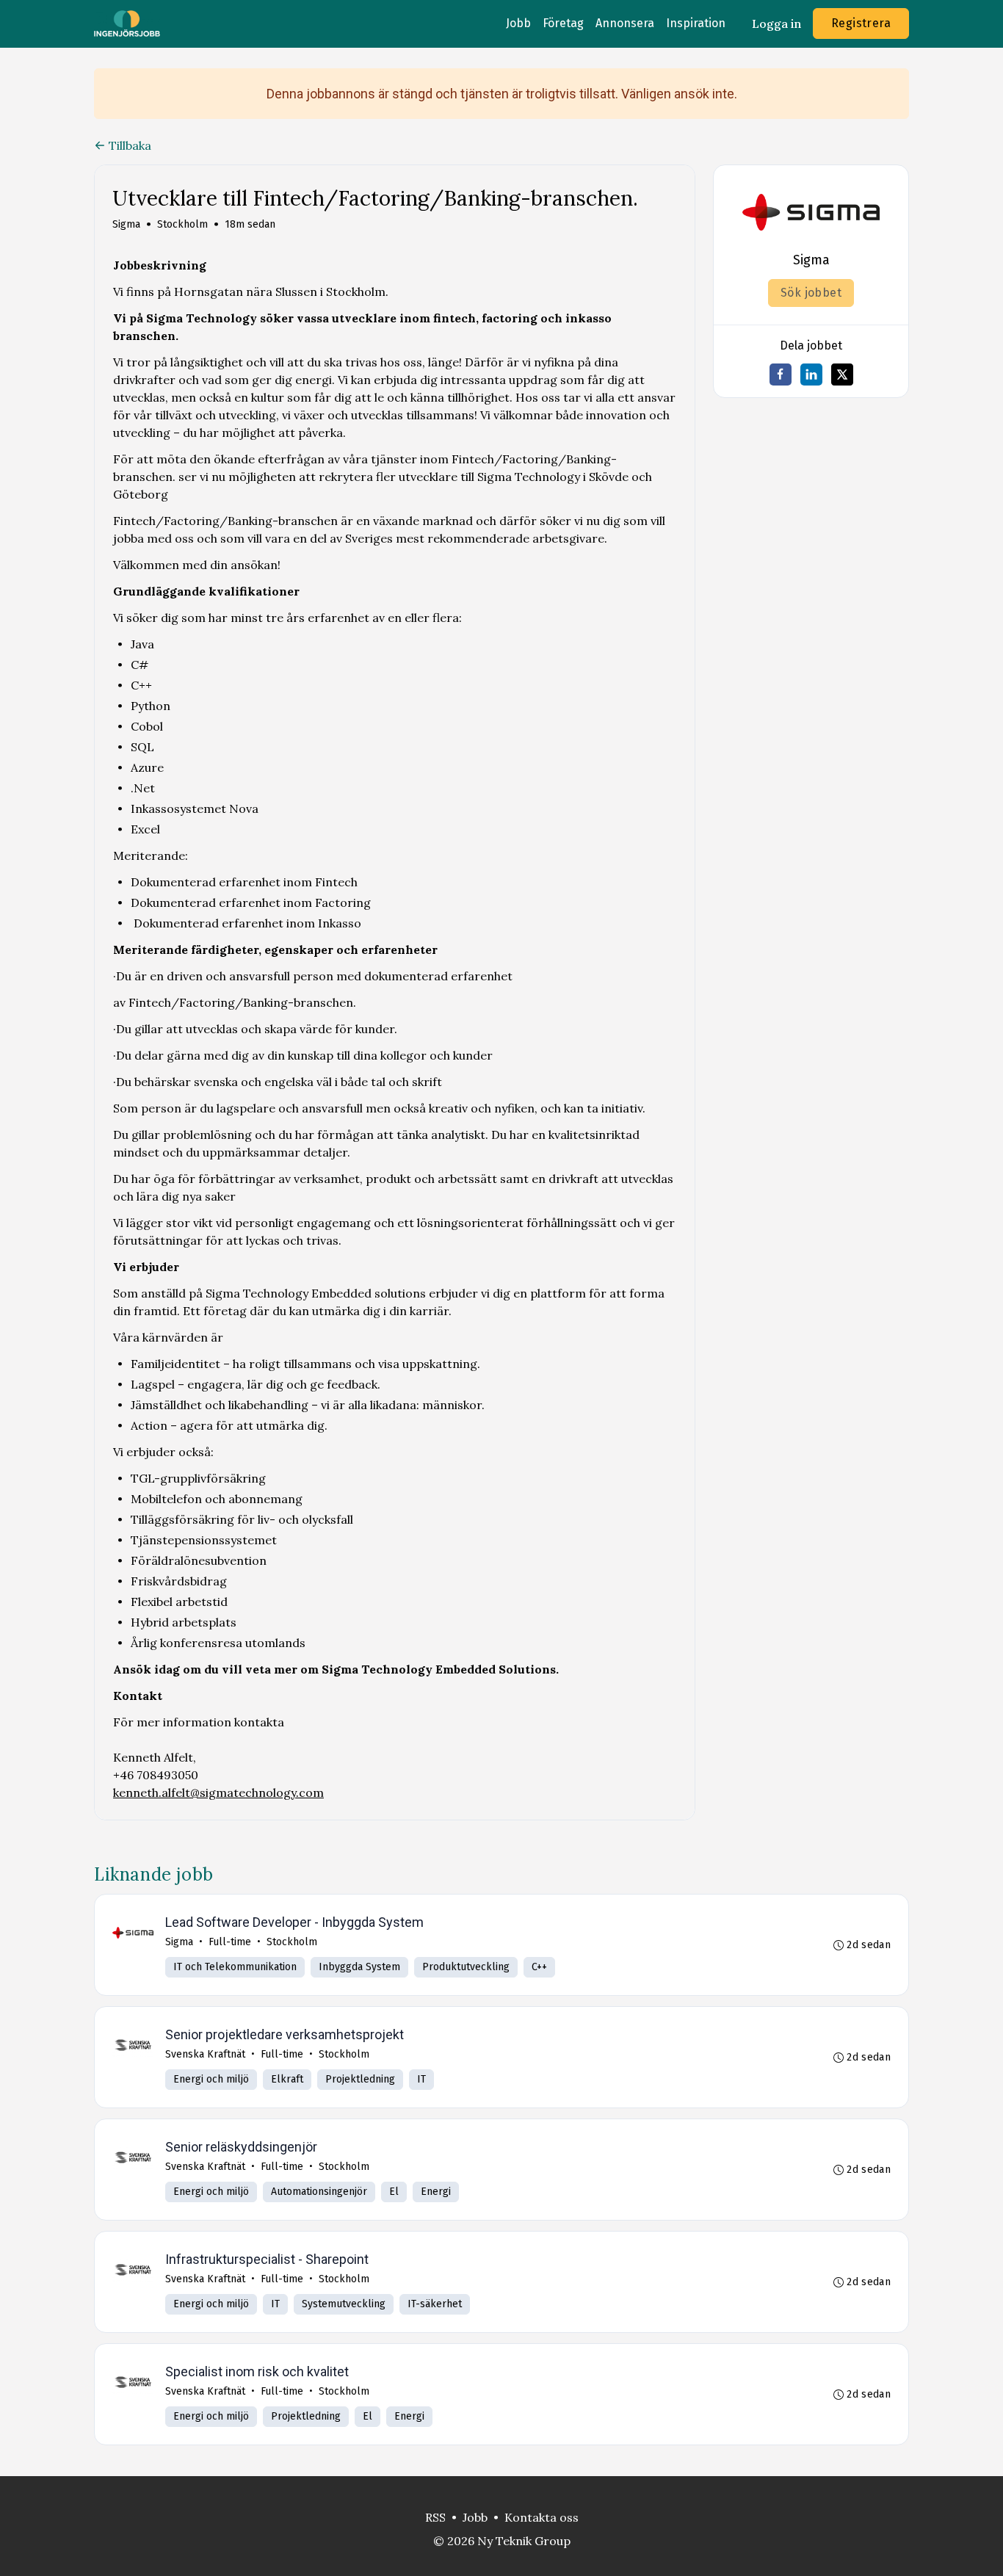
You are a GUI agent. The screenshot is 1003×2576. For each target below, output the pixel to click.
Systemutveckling (344, 2304)
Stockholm (182, 224)
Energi (436, 2192)
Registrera (861, 23)
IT (421, 2079)
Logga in (776, 23)
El (394, 2192)
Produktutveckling (466, 1967)
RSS (435, 2517)
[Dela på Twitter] (842, 375)
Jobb (518, 23)
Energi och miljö (211, 2079)
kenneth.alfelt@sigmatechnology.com (218, 1792)
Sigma (126, 224)
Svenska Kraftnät (205, 2054)
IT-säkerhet (435, 2304)
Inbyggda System (359, 1967)
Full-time (230, 1942)
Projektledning (360, 2079)
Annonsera (625, 23)
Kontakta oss (542, 2517)
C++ (539, 1967)
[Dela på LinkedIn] (811, 375)
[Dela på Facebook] (781, 375)
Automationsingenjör (319, 2192)
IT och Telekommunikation (235, 1967)
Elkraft (287, 2079)
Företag (563, 23)
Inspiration (696, 23)
